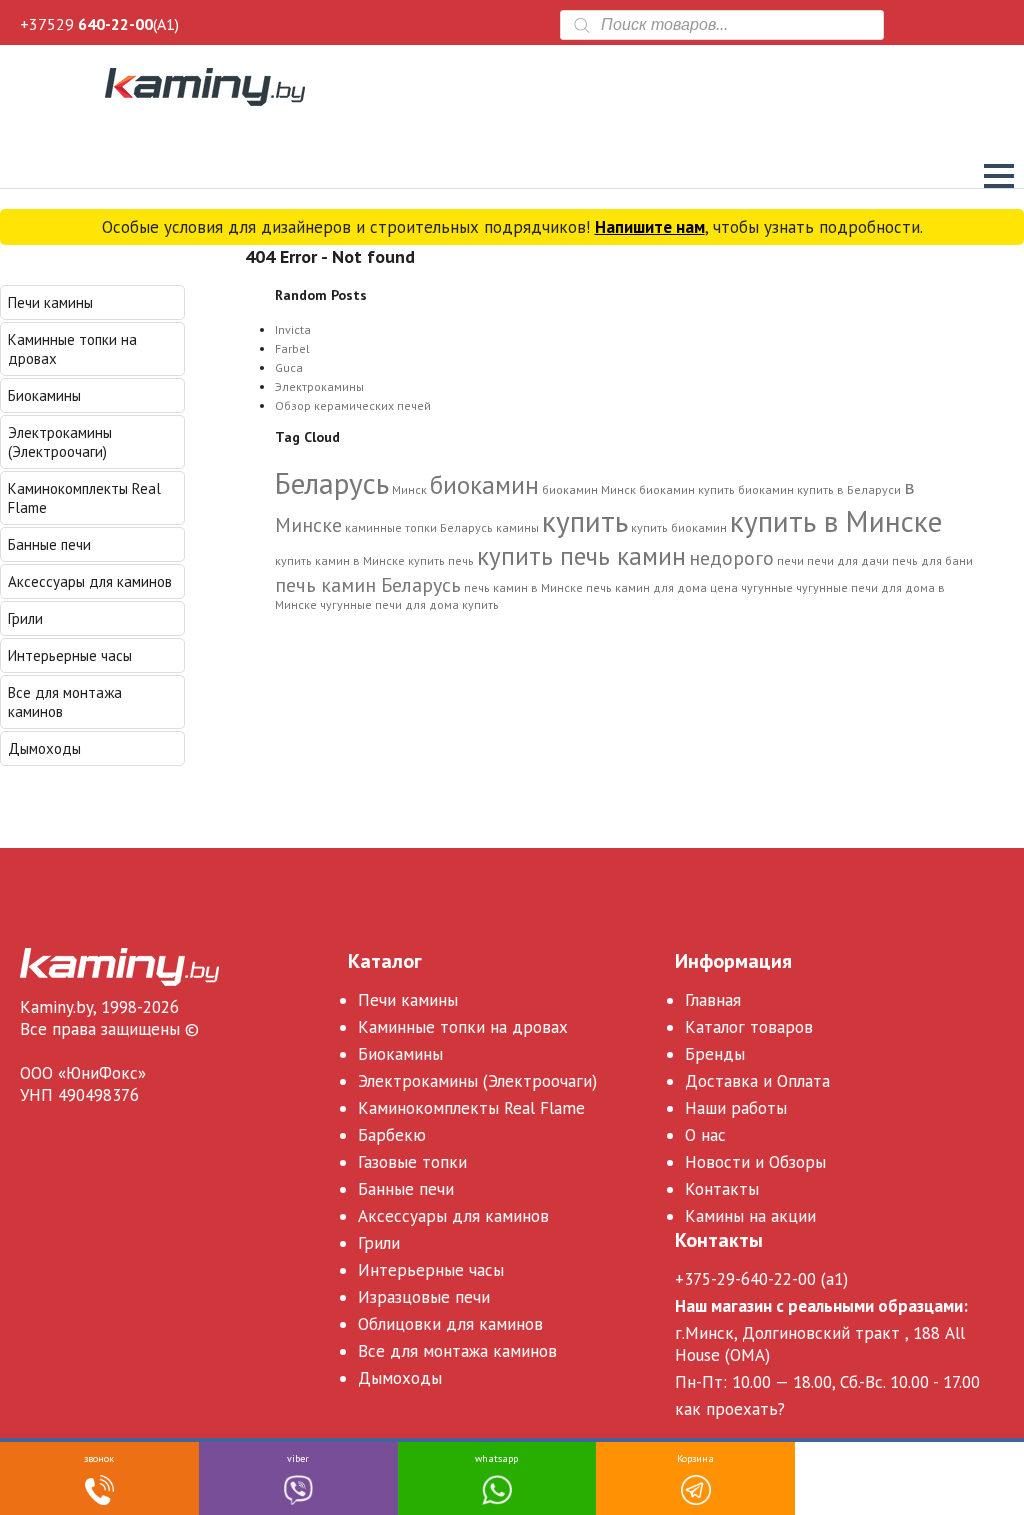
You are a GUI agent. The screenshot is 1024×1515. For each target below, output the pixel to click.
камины (517, 527)
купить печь (441, 560)
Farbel (292, 348)
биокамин (484, 485)
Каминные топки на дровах (72, 349)
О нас (705, 1135)
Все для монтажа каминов (65, 702)
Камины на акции (750, 1216)
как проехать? (730, 1409)
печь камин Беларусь (368, 584)
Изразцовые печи (424, 1297)
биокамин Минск (589, 489)
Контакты (722, 1189)
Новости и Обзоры (755, 1162)
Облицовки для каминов (450, 1324)
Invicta (293, 329)
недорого (731, 557)
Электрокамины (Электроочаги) (60, 442)
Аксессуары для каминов (90, 581)
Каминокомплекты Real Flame (84, 498)
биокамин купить (687, 489)
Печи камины (50, 302)
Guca (289, 367)
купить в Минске (836, 521)
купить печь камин (581, 556)
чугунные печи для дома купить (409, 604)
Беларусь (332, 483)
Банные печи (49, 544)
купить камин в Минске (340, 560)
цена (724, 587)
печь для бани (932, 560)
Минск (409, 489)
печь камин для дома (646, 587)
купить (585, 521)
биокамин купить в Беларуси (819, 489)
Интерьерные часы (70, 655)
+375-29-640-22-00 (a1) (761, 1279)
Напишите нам (650, 227)
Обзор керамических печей (353, 405)
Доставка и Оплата (757, 1081)
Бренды (715, 1054)
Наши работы (736, 1108)
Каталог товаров (749, 1027)
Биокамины (44, 395)
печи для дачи (848, 560)
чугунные (767, 587)
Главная (713, 1000)
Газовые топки (412, 1162)
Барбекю (392, 1135)
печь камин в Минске (523, 587)
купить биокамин (679, 527)
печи (790, 560)
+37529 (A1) (99, 24)
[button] (999, 176)
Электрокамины (319, 386)
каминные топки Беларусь (419, 527)
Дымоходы (44, 748)
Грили (25, 618)
